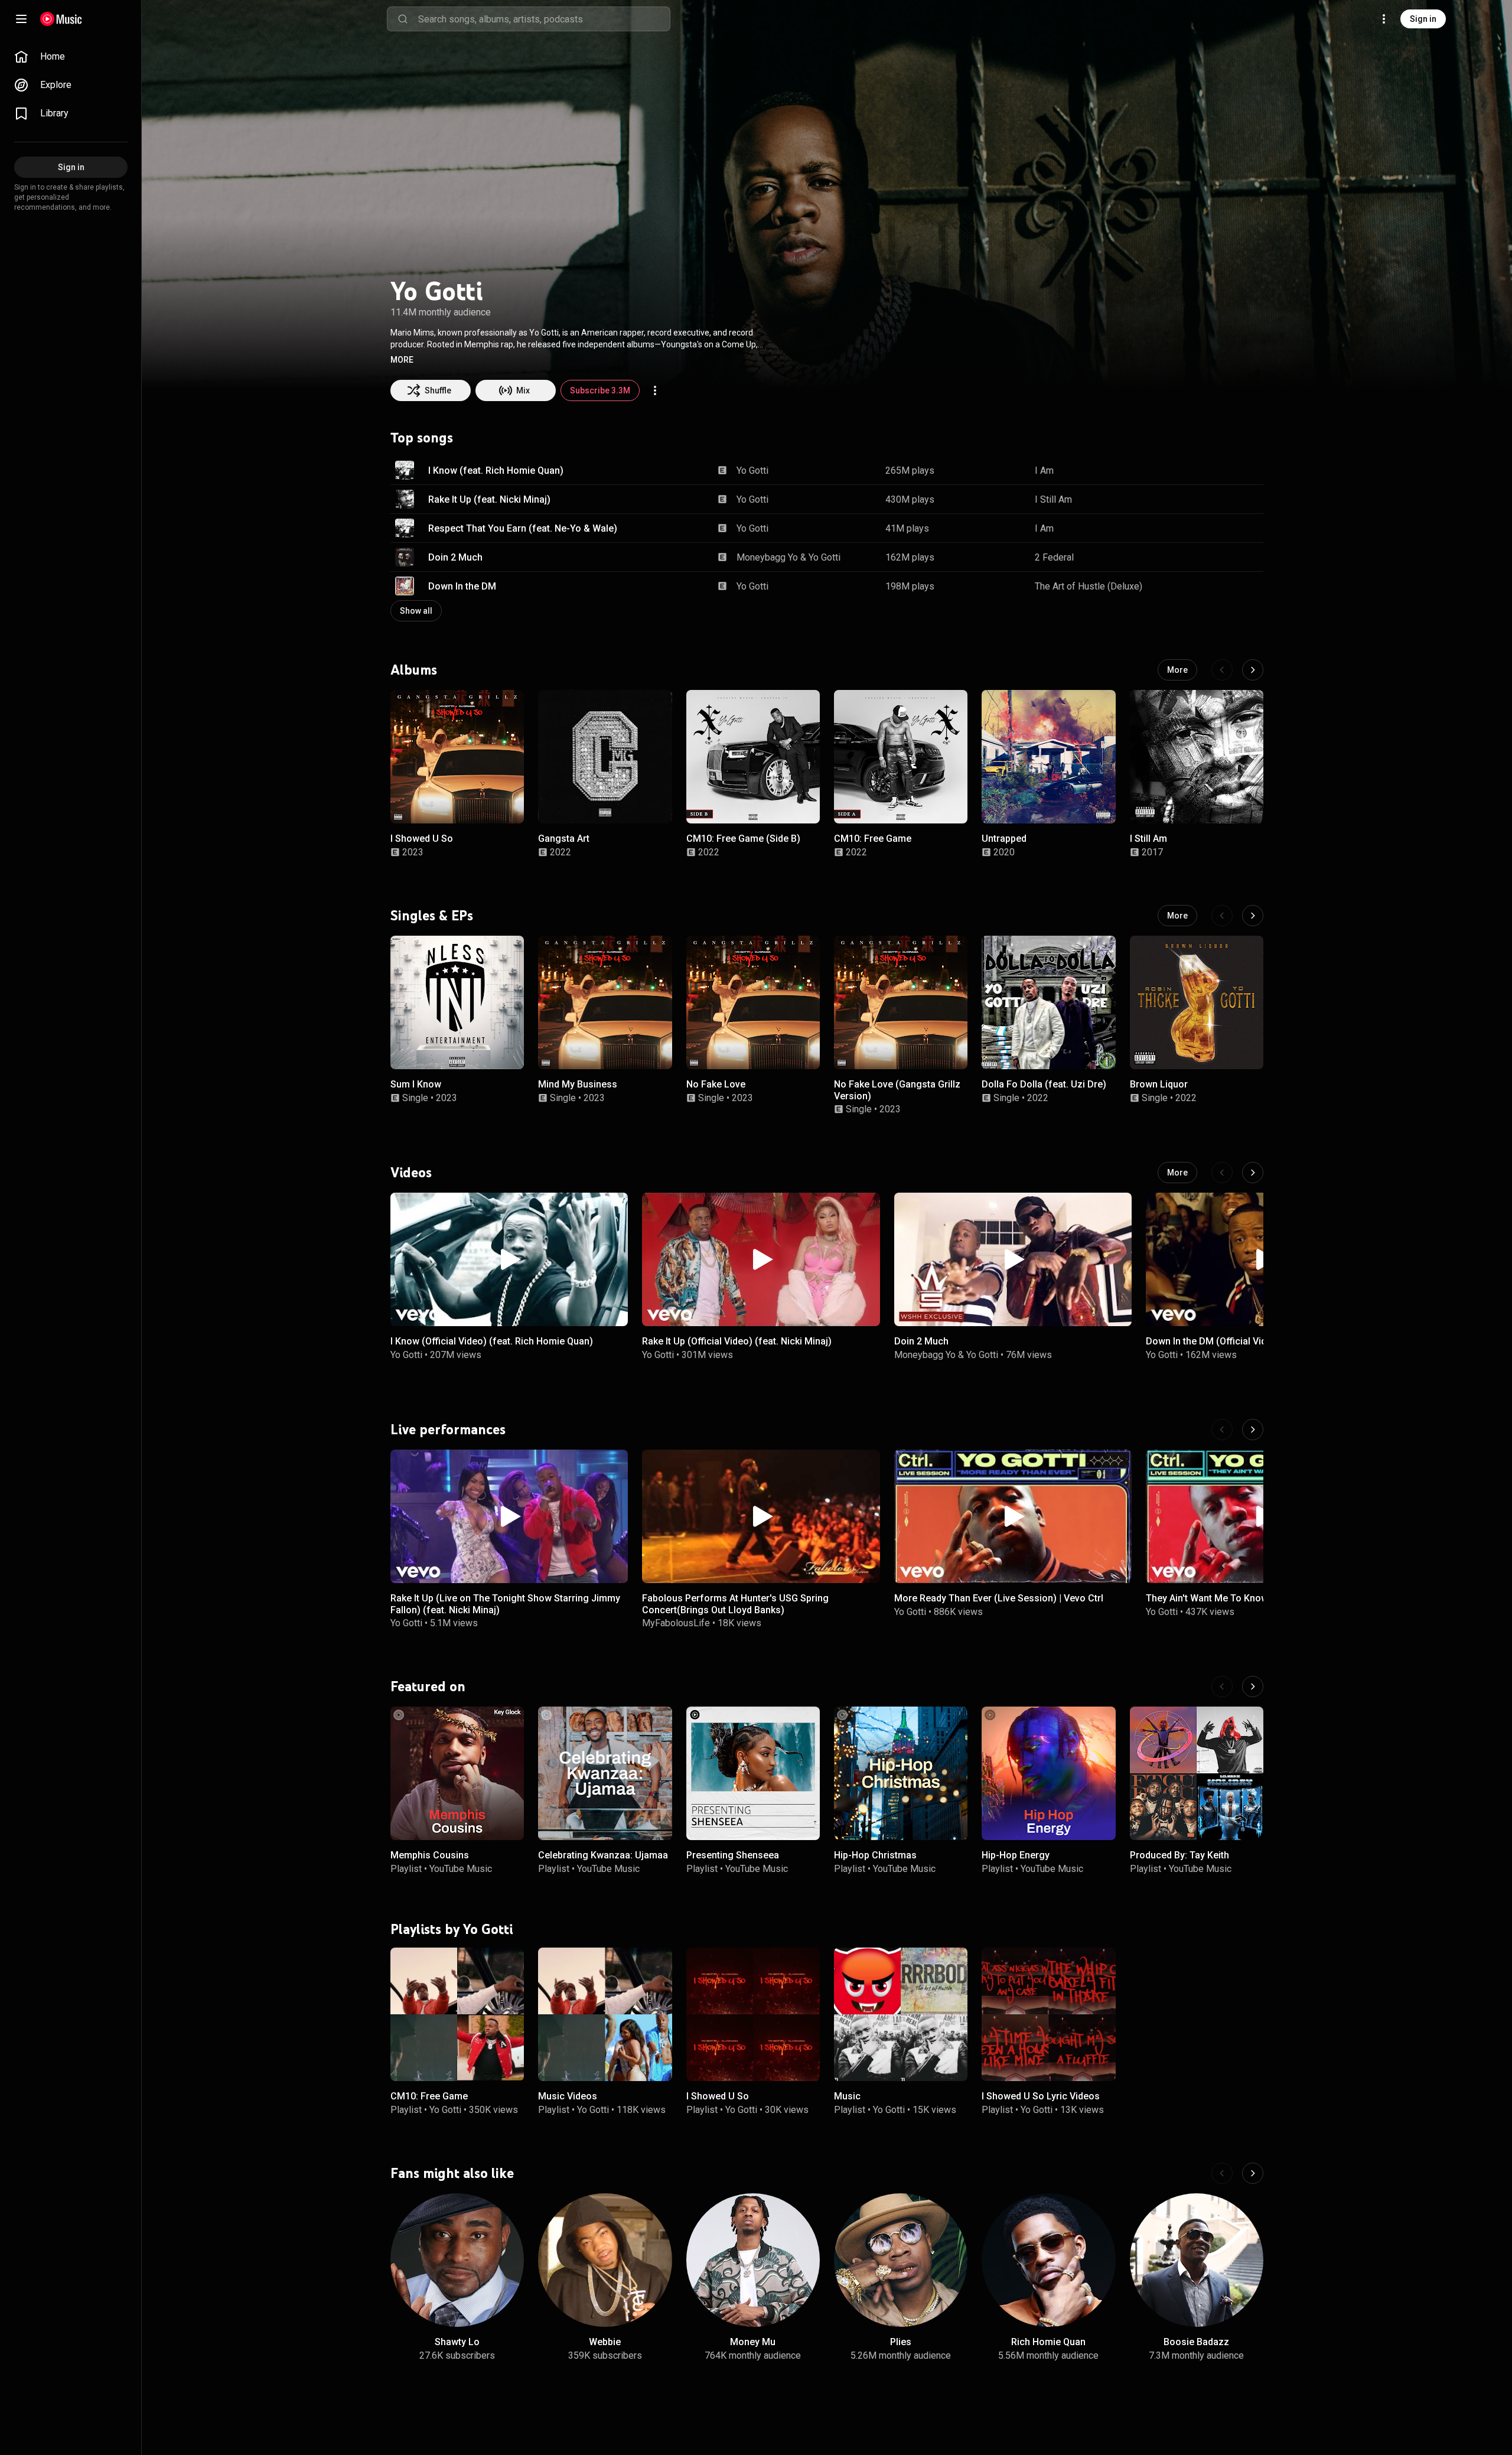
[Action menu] (655, 390)
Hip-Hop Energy (1016, 1855)
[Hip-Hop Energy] (1048, 1773)
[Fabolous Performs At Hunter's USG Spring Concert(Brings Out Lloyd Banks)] (761, 1516)
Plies (901, 2342)
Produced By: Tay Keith (1179, 1855)
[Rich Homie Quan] (1048, 2260)
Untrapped (1004, 839)
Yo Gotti (752, 471)
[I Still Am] (1197, 757)
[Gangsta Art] (605, 757)
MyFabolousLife (676, 1622)
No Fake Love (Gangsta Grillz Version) (897, 1090)
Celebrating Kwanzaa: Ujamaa (603, 1855)
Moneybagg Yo (767, 557)
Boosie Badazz (1196, 2342)
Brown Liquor (1159, 1084)
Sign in (1423, 19)
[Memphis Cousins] (457, 1773)
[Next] (1253, 670)
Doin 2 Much (455, 557)
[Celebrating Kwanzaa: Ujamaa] (605, 1773)
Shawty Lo (457, 2342)
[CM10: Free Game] (901, 757)
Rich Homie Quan (1048, 2342)
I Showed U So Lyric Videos (1041, 2096)
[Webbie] (605, 2260)
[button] (402, 360)
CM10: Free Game (873, 839)
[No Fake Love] (753, 1002)
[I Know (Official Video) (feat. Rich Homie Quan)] (509, 1259)
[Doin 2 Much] (1013, 1259)
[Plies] (901, 2260)
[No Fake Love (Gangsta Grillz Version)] (901, 1002)
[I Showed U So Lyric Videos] (1048, 2014)
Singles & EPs (432, 915)
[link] (71, 57)
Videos (411, 1172)
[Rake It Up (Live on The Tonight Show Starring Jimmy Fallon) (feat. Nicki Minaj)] (509, 1516)
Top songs (422, 438)
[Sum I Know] (457, 1002)
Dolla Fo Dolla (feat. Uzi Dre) (1044, 1084)
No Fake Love (716, 1084)
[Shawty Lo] (457, 2260)
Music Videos (568, 2096)
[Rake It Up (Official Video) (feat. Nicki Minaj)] (761, 1259)
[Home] (61, 19)
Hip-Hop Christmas (875, 1855)
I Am (1044, 471)
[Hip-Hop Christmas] (901, 1773)
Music (847, 2096)
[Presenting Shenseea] (753, 1773)
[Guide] (21, 19)
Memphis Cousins (430, 1855)
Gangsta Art (564, 839)
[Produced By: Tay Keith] (1197, 1773)
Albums (414, 670)
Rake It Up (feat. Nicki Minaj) (489, 499)
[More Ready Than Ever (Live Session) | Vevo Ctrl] (1013, 1516)
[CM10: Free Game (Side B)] (753, 757)
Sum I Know (416, 1084)
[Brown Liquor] (1197, 1002)
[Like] (1195, 470)
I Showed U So (422, 839)
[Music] (901, 2014)
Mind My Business (578, 1084)
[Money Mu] (753, 2260)
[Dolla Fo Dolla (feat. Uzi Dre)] (1048, 1002)
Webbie (605, 2342)
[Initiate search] (403, 19)
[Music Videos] (605, 2014)
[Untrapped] (1048, 757)
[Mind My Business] (605, 1002)
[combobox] (544, 19)
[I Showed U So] (457, 757)
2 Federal (1054, 557)
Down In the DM (462, 586)
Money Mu (753, 2342)
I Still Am (1053, 499)
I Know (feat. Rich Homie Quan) (496, 471)
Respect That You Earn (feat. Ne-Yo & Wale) (523, 528)
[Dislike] (1217, 470)
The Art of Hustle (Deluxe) (1089, 586)
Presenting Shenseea (733, 1855)
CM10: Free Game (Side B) (743, 839)
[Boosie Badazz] (1197, 2260)
